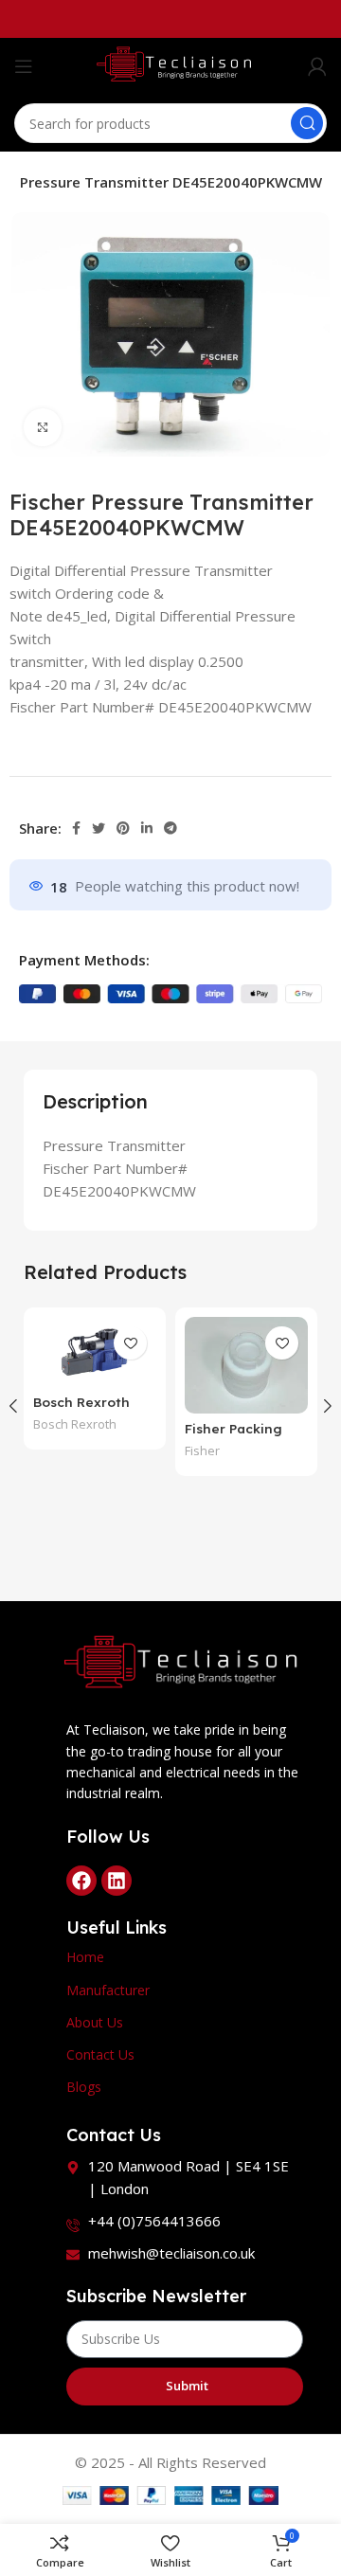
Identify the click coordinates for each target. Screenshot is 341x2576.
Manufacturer (108, 1990)
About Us (95, 2022)
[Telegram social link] (170, 828)
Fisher (202, 1451)
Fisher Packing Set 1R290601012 (240, 1437)
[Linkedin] (117, 1881)
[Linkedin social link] (147, 828)
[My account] (317, 66)
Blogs (84, 2087)
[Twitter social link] (99, 828)
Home (85, 1957)
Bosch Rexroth (75, 1424)
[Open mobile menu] (24, 66)
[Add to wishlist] (130, 1343)
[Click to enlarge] (43, 427)
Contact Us (100, 2054)
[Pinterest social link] (123, 828)
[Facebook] (81, 1881)
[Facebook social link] (76, 828)
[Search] (307, 123)
